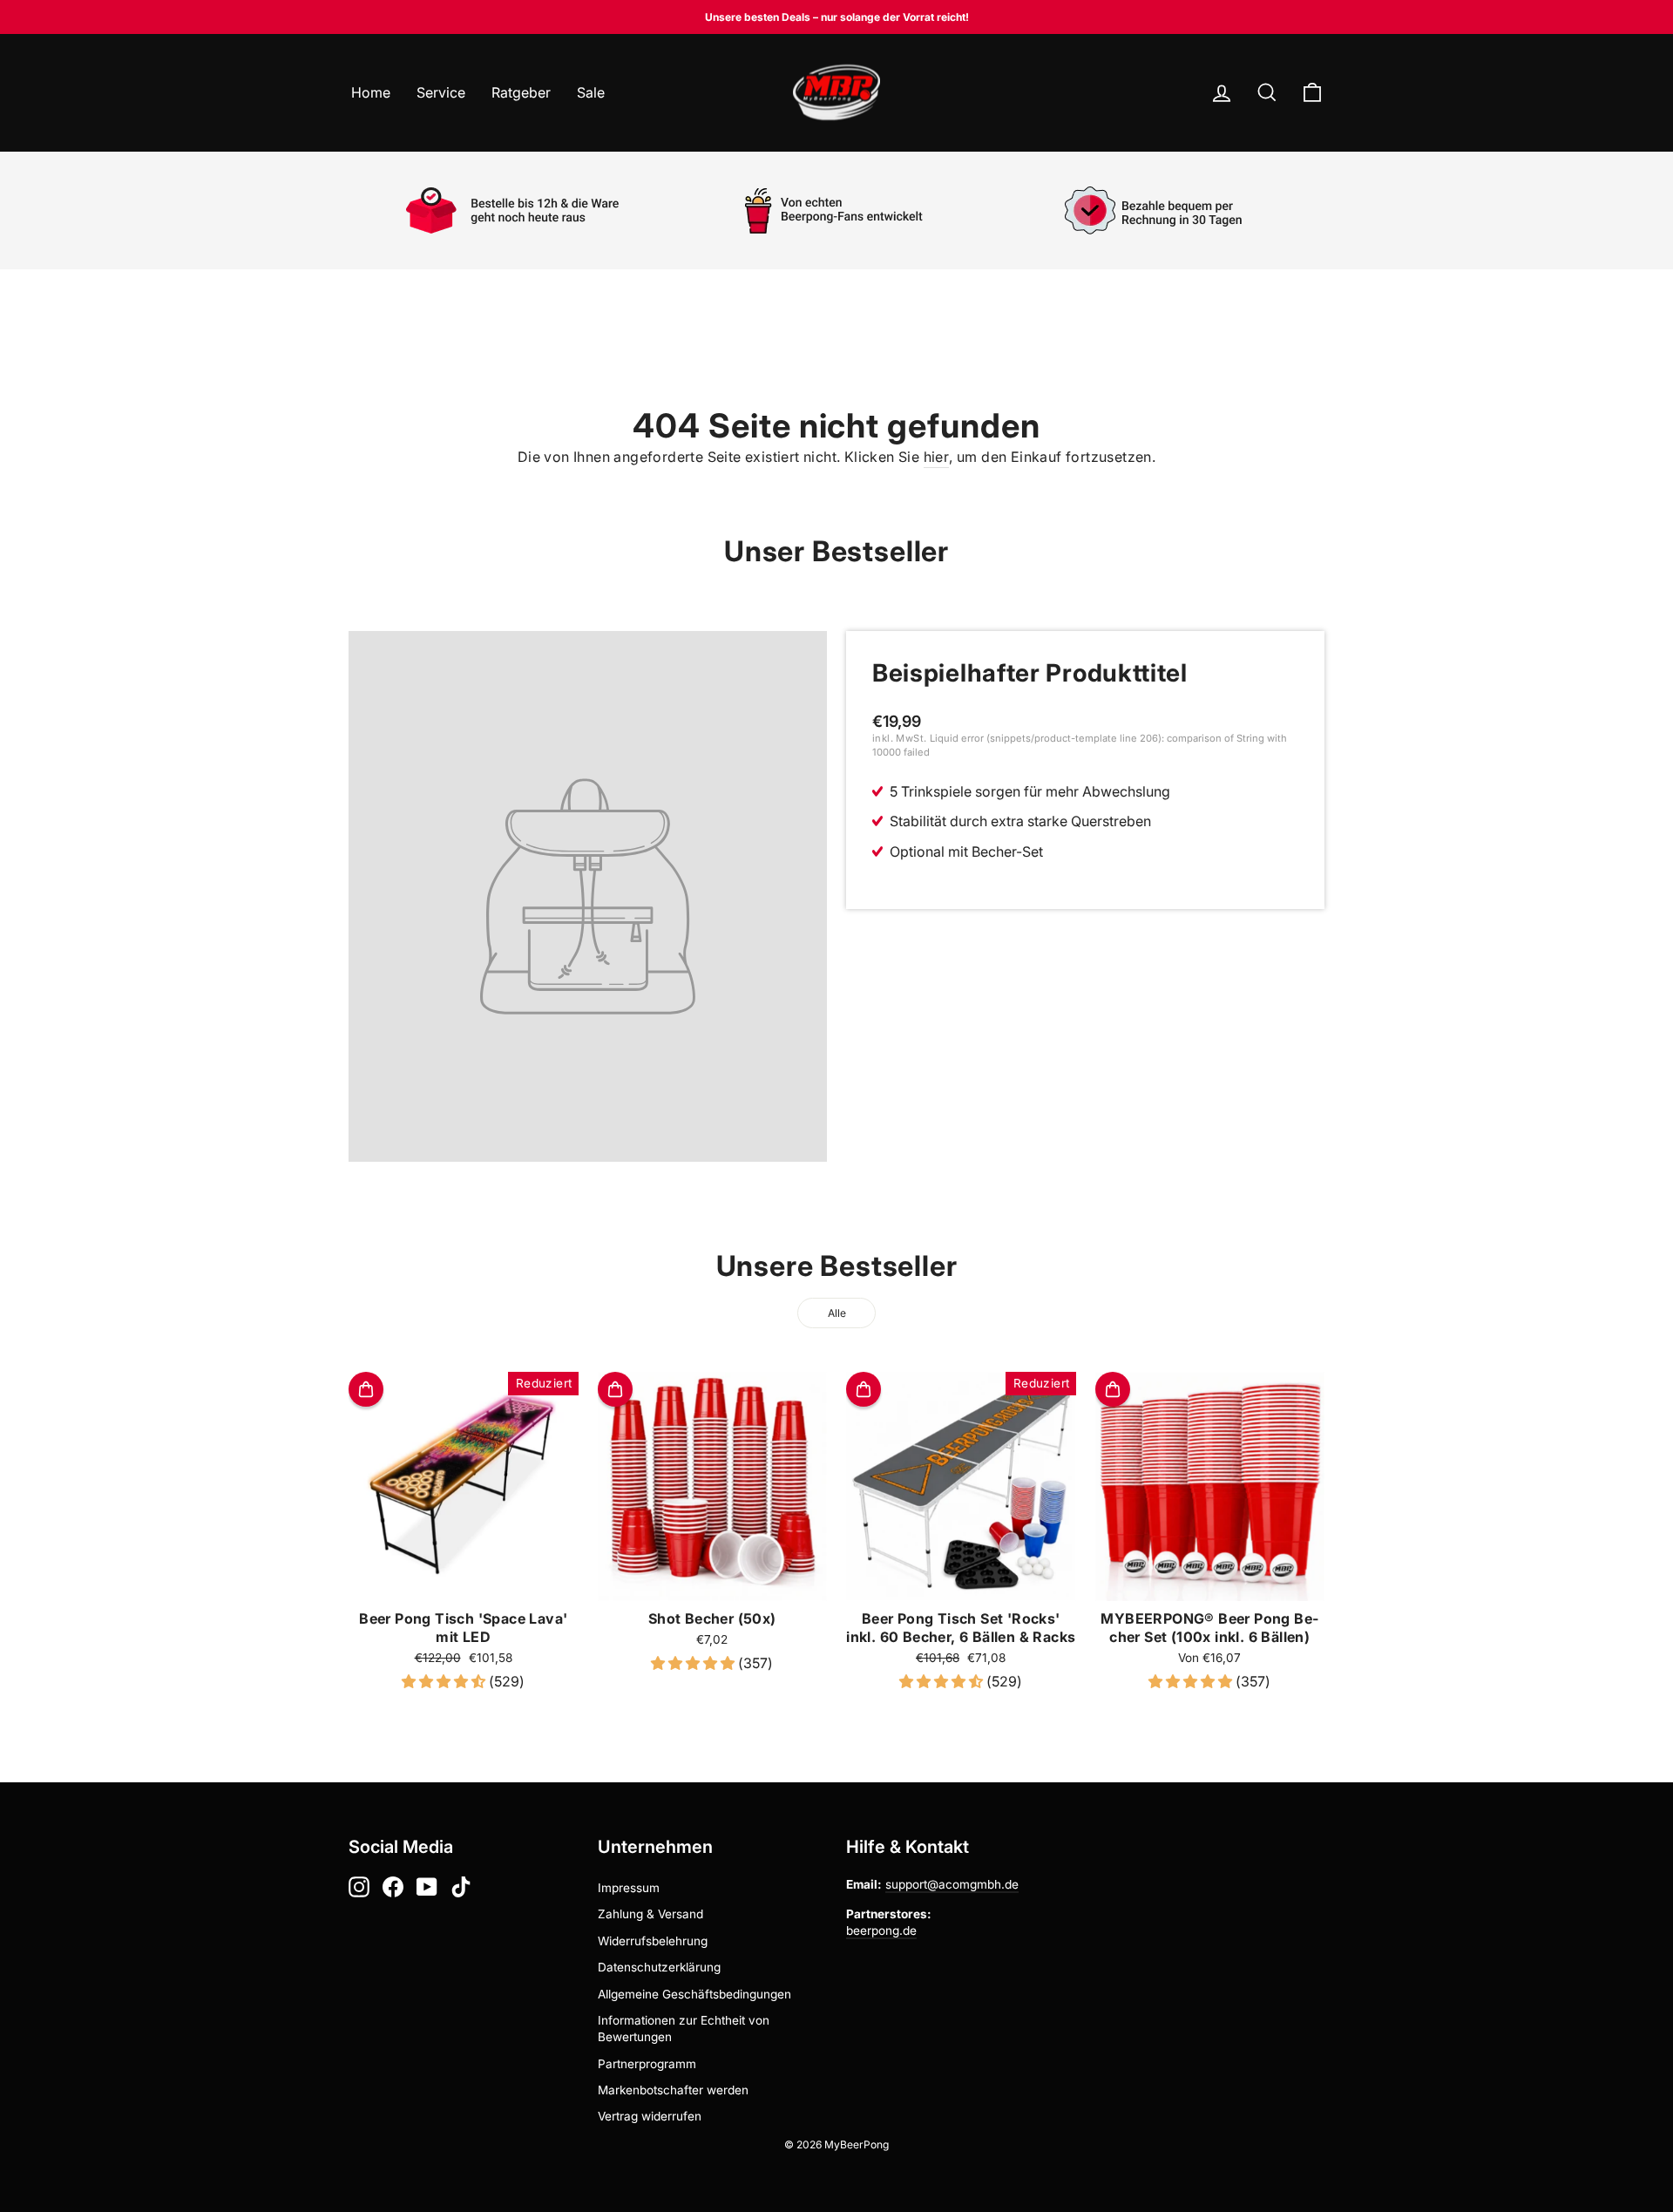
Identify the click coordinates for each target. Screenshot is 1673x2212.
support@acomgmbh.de (952, 1884)
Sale (591, 92)
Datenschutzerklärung (659, 1967)
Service (441, 92)
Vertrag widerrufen (650, 2116)
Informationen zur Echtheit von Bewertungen (684, 2029)
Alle (837, 1313)
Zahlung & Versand (650, 1914)
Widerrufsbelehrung (653, 1941)
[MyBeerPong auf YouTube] (427, 1887)
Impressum (629, 1888)
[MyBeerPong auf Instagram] (359, 1887)
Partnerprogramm (647, 2064)
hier (937, 457)
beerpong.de (881, 1930)
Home (371, 92)
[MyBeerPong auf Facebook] (393, 1887)
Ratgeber (521, 92)
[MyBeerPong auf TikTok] (461, 1887)
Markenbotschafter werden (673, 2090)
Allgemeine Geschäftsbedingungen (694, 1994)
